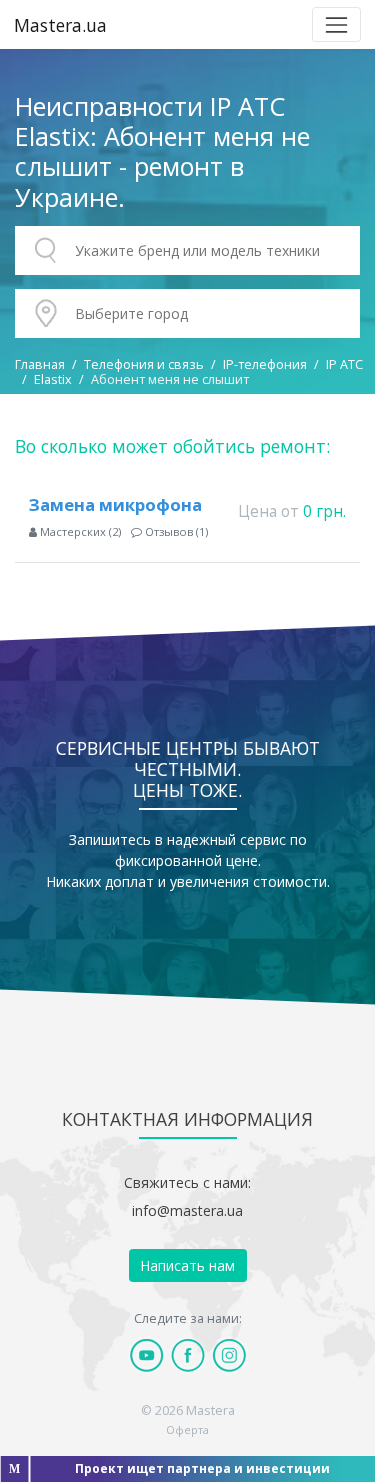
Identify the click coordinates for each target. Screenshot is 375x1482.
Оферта (187, 1429)
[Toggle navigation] (336, 24)
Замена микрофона (115, 504)
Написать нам (187, 1265)
